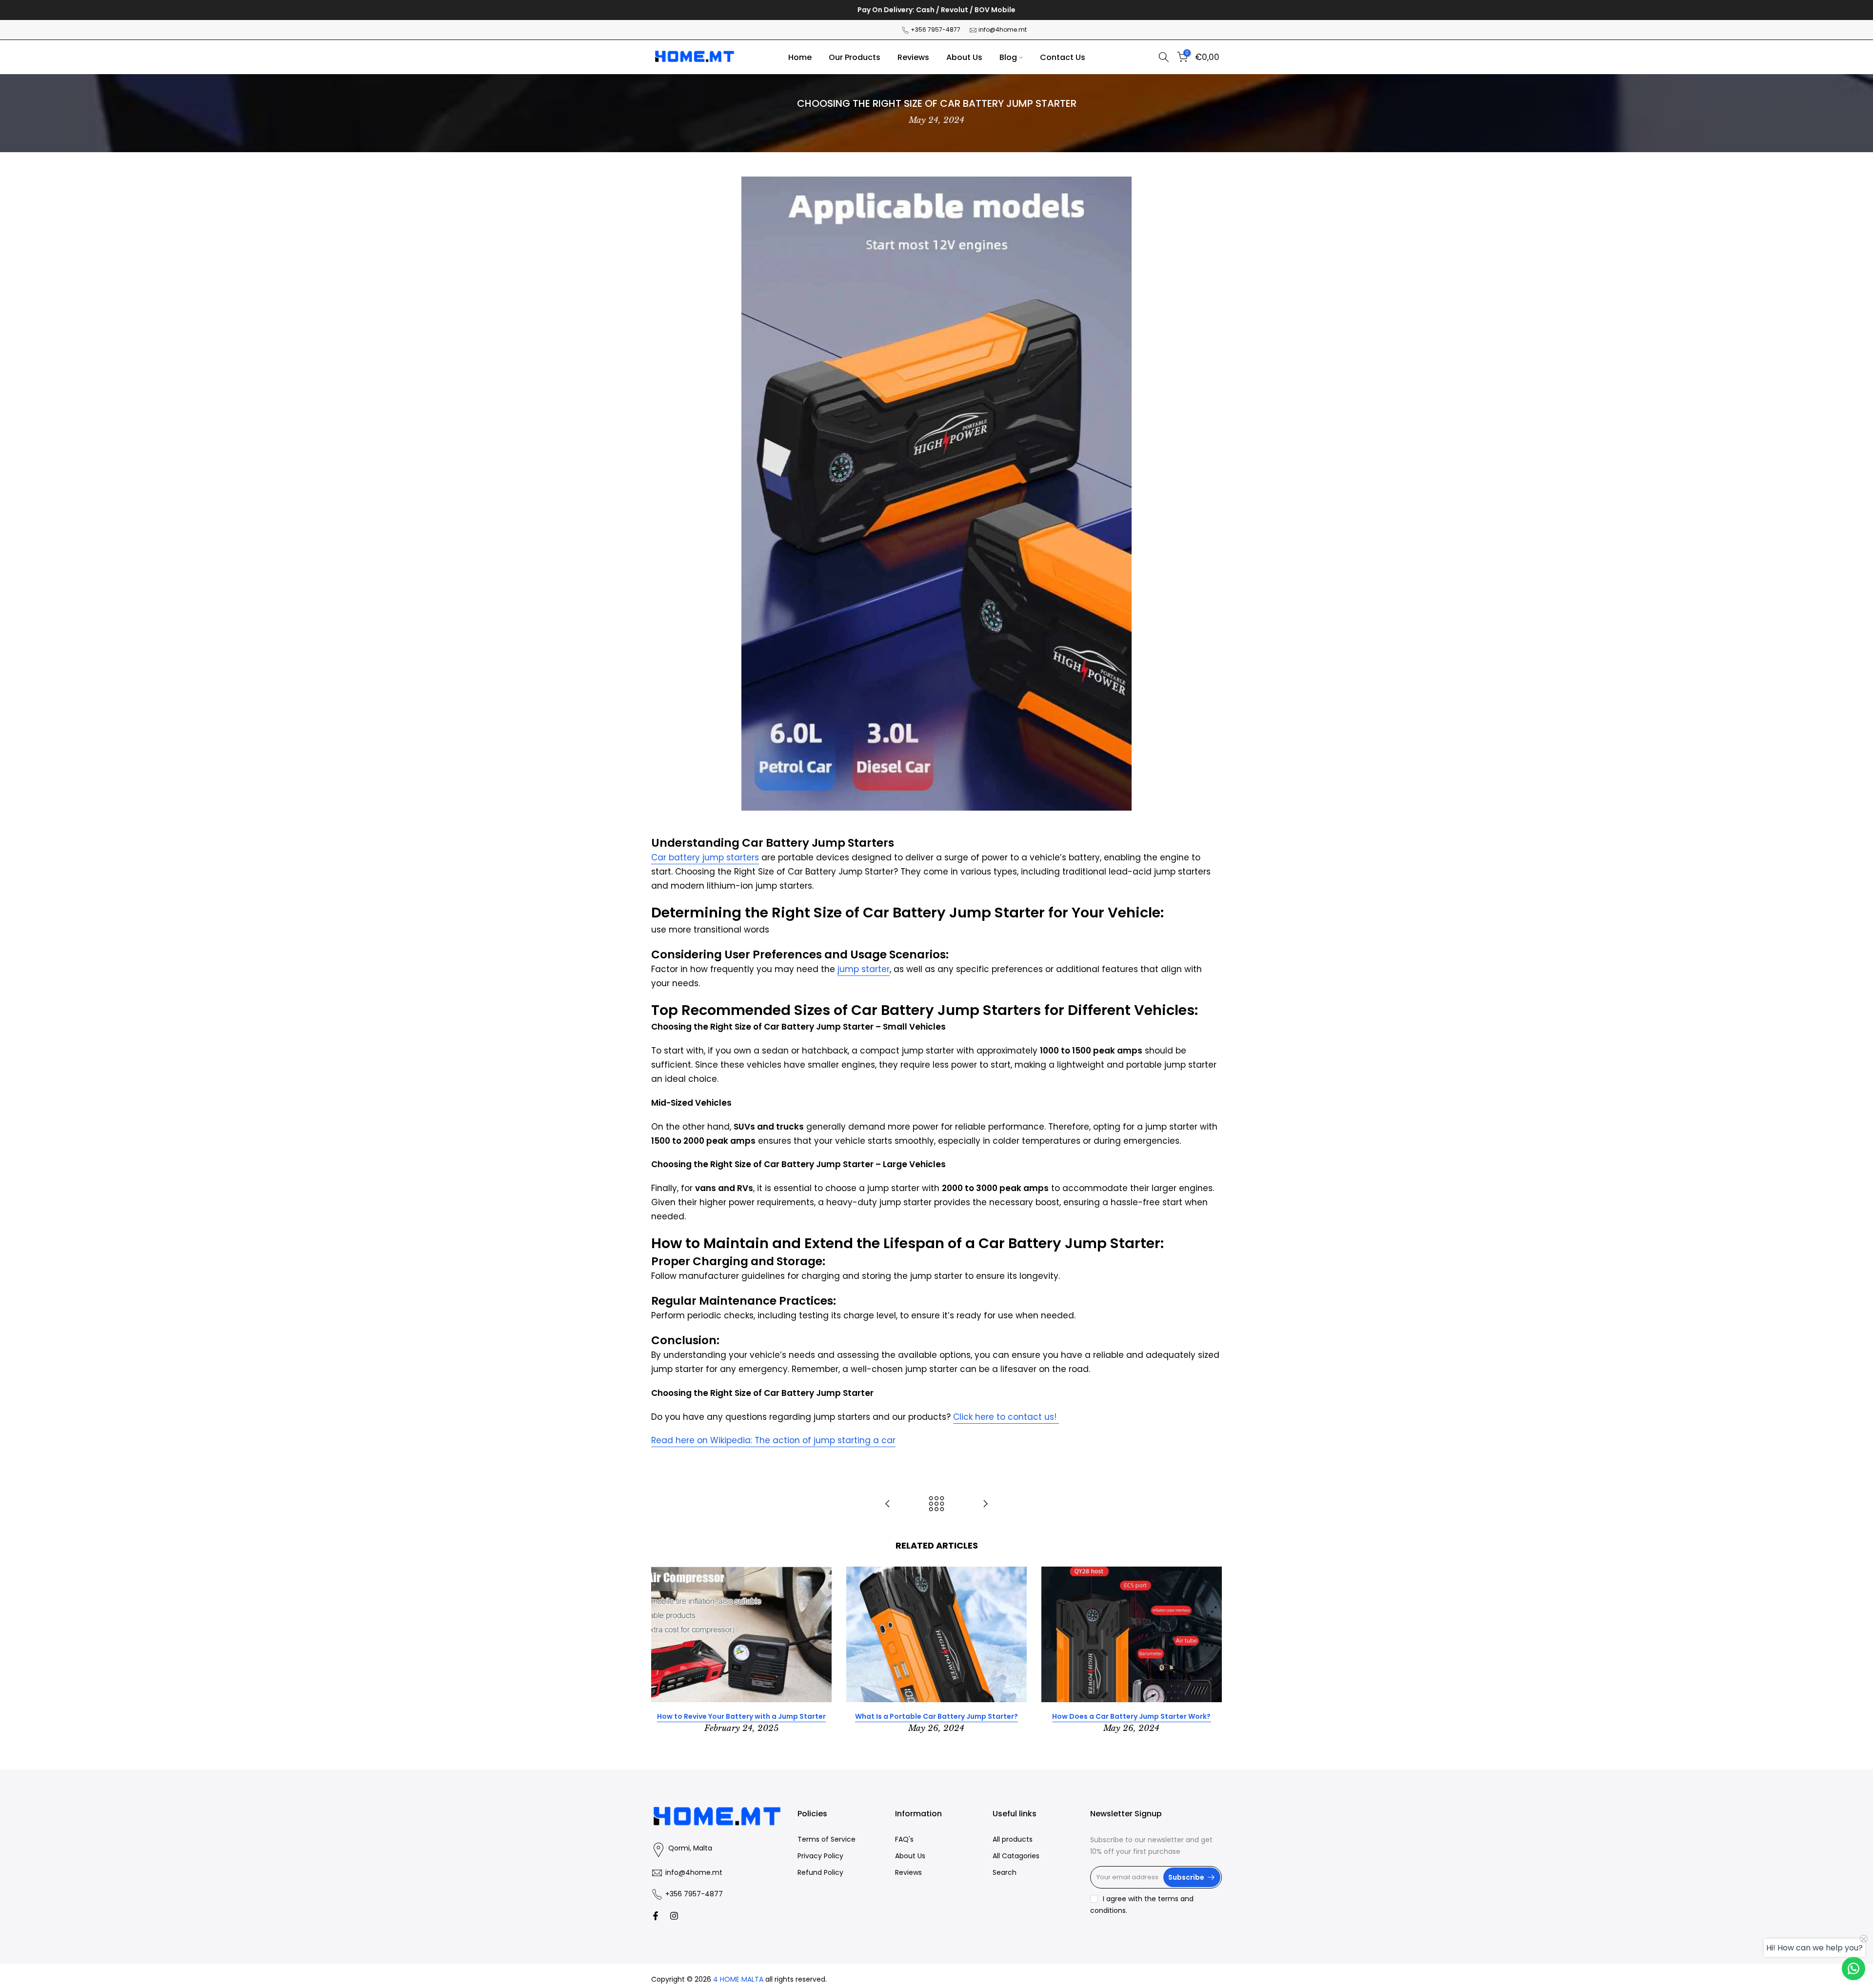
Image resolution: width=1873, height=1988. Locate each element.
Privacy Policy (820, 1856)
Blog (1008, 57)
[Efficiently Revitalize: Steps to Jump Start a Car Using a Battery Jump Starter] (888, 1504)
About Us (964, 57)
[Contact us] (1853, 1968)
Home (800, 57)
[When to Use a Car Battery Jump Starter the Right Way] (985, 1504)
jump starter (864, 969)
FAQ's (904, 1839)
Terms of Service (827, 1839)
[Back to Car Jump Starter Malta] (936, 1504)
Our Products (855, 57)
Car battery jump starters (705, 857)
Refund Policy (820, 1872)
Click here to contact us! (1006, 1417)
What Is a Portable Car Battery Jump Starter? (936, 1716)
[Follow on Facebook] (656, 1916)
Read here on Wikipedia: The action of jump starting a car (773, 1440)
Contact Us (1063, 57)
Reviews (913, 57)
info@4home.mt (1003, 30)
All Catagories (1016, 1856)
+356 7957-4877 (936, 30)
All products (1013, 1839)
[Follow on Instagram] (674, 1916)
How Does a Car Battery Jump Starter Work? (1131, 1716)
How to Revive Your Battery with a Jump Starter (741, 1716)
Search (1005, 1872)
